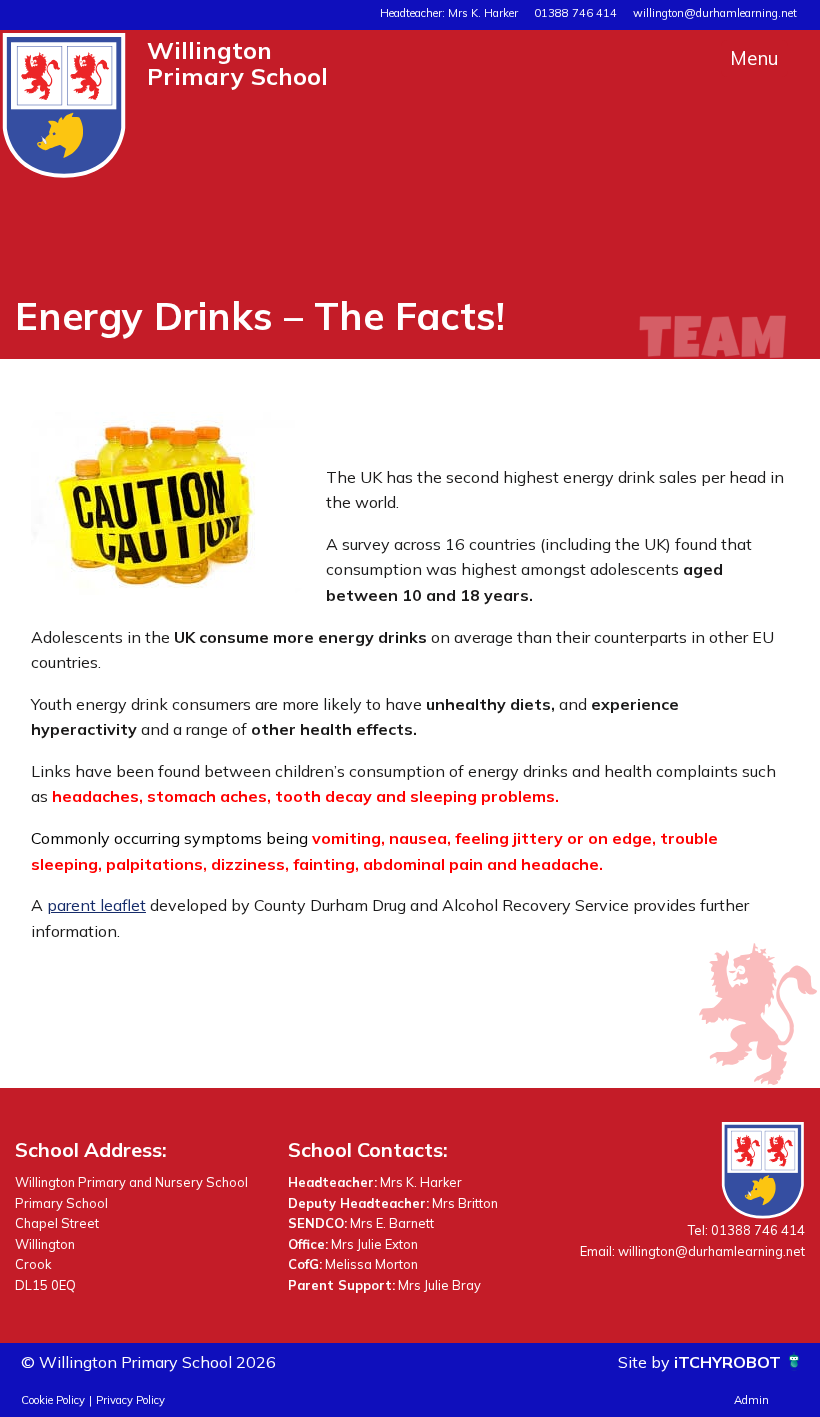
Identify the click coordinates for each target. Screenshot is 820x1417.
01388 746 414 (575, 13)
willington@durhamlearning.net (715, 13)
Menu (754, 58)
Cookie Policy (53, 1400)
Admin (751, 1400)
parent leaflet (96, 905)
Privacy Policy (130, 1400)
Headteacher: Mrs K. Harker (449, 13)
